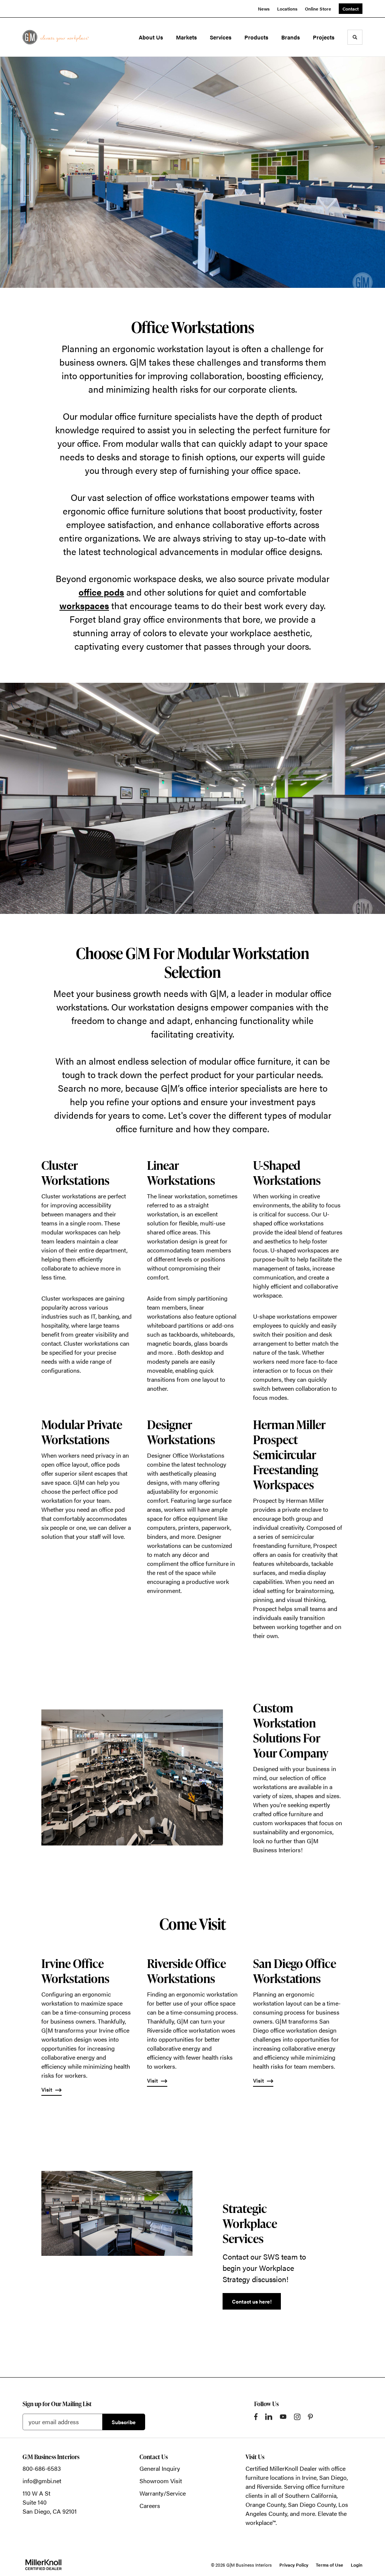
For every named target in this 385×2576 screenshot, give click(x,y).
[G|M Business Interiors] (56, 37)
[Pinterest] (310, 2417)
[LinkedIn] (269, 2417)
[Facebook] (256, 2417)
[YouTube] (283, 2417)
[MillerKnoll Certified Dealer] (43, 2565)
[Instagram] (297, 2417)
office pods (101, 592)
